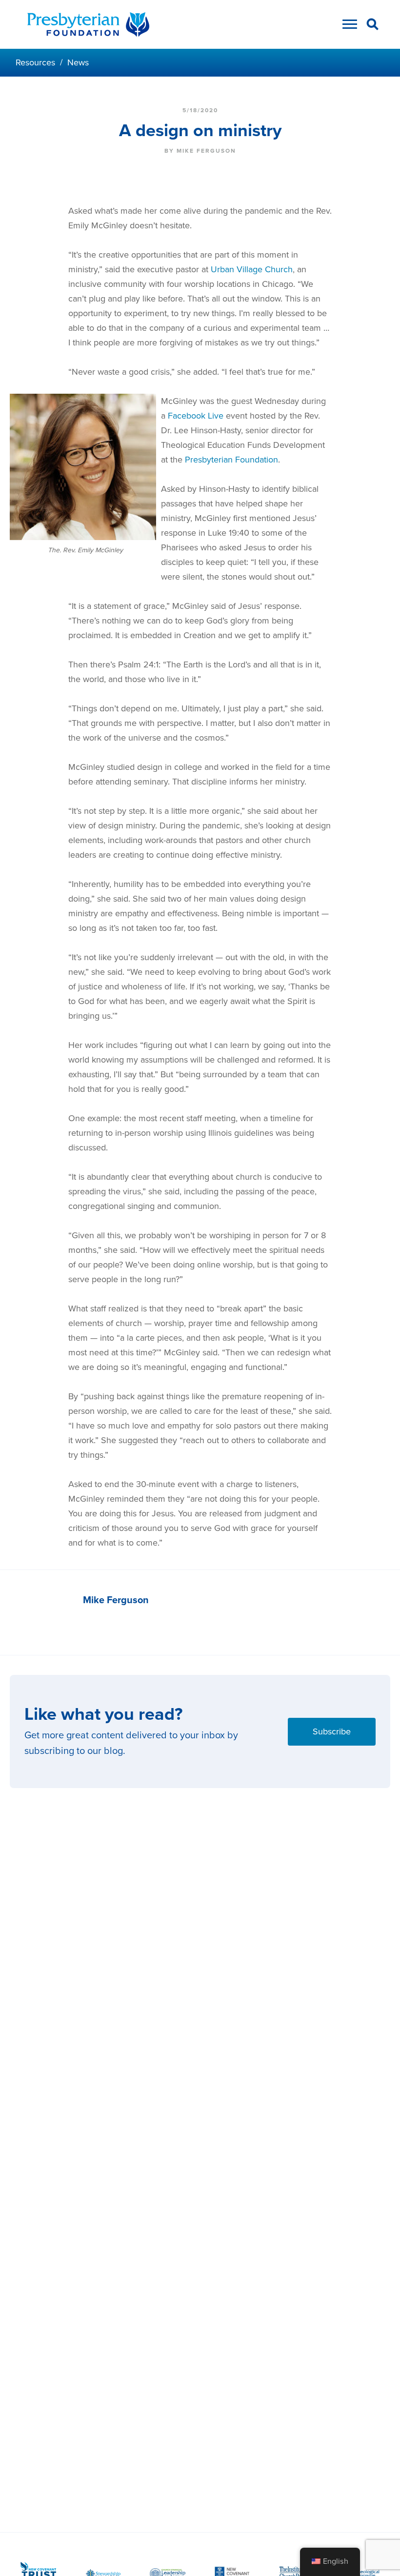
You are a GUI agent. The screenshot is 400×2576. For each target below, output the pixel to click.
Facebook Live (196, 416)
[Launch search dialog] (373, 26)
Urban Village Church (252, 269)
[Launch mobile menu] (347, 27)
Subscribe (332, 1731)
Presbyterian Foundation (231, 460)
